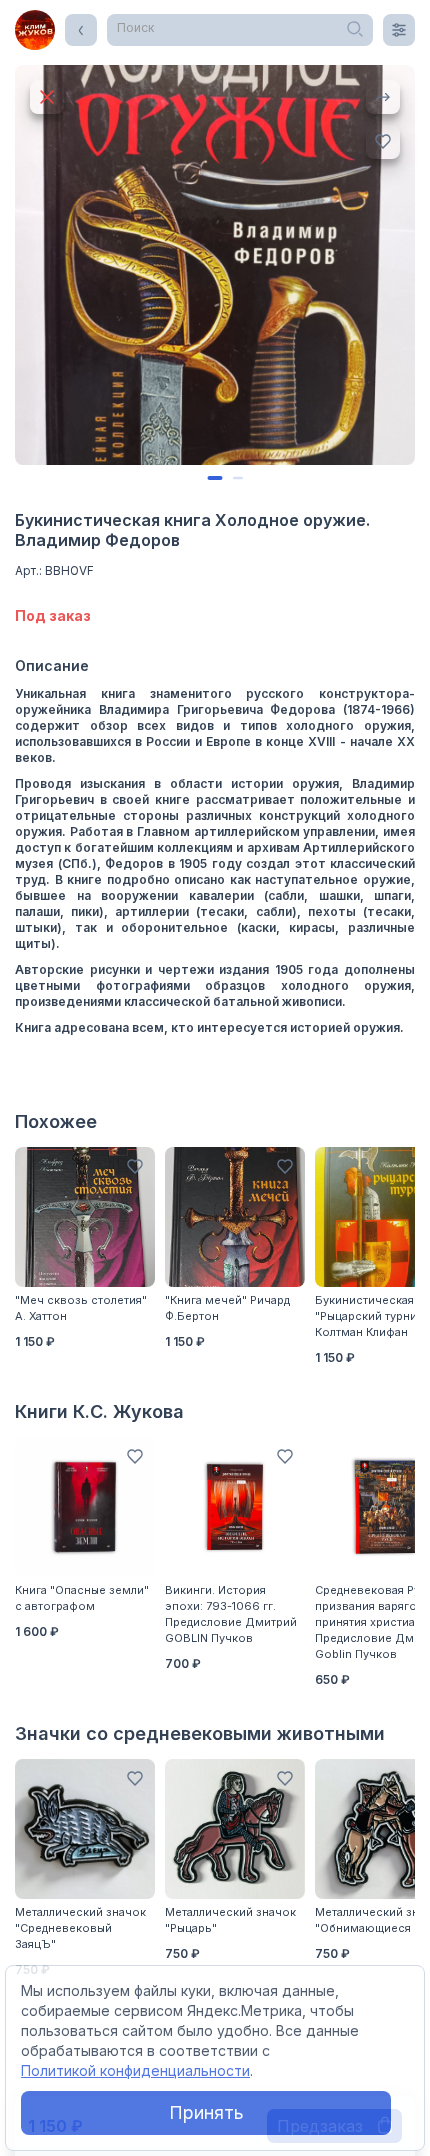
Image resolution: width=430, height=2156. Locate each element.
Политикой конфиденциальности (135, 2070)
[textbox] (240, 28)
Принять (206, 2112)
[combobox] (240, 30)
